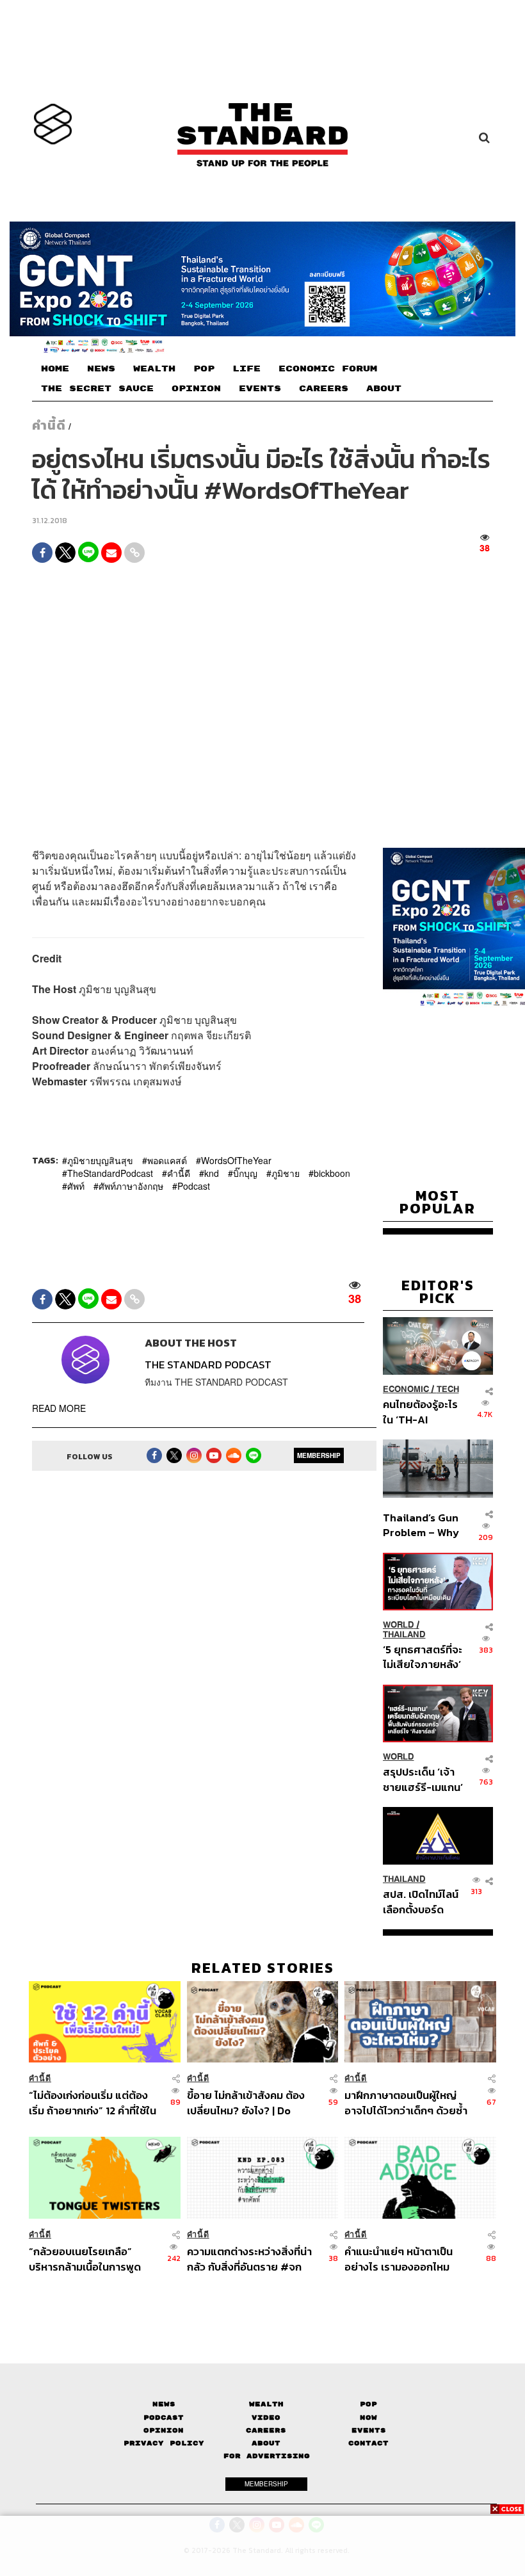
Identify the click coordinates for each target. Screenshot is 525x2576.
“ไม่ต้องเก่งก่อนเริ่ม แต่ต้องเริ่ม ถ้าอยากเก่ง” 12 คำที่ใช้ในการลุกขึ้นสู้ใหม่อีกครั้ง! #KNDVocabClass (93, 2102)
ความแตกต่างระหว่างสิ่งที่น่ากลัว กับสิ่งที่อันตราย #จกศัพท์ (249, 2259)
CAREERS (324, 389)
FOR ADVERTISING (267, 2456)
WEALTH (154, 369)
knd (212, 1173)
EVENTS (260, 389)
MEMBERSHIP (319, 1455)
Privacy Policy (164, 2443)
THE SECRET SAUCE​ (97, 389)
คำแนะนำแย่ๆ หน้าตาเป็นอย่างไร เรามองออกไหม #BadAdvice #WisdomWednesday (399, 2259)
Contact (368, 2443)
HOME (55, 369)
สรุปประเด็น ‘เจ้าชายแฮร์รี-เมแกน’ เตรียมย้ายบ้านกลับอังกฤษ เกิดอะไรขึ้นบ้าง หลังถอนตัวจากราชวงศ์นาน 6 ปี (423, 1779)
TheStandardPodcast (110, 1173)
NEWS (101, 369)
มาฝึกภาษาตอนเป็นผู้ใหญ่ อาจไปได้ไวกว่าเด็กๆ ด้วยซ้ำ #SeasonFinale (406, 2102)
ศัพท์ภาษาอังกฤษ (131, 1186)
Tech (448, 1389)
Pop (368, 2404)
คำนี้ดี (49, 425)
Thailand (404, 1634)
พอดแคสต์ (167, 1160)
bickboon (332, 1173)
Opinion (164, 2430)
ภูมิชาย (286, 1173)
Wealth (266, 2404)
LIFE (246, 369)
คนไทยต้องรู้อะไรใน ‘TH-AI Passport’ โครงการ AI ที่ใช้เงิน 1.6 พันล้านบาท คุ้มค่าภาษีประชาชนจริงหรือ (421, 1412)
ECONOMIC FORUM (328, 369)
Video (266, 2418)
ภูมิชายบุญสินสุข (100, 1160)
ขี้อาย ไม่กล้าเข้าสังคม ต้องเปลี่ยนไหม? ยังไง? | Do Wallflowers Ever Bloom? (248, 2102)
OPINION (196, 389)
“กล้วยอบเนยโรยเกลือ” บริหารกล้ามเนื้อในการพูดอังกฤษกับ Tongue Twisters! (95, 2259)
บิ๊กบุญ (245, 1173)
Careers (266, 2430)
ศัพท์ (76, 1186)
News (164, 2404)
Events (369, 2430)
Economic (406, 1389)
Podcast (194, 1186)
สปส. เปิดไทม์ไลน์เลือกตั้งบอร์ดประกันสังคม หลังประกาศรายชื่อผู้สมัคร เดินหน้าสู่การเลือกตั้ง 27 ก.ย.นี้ (421, 1901)
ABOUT (384, 389)
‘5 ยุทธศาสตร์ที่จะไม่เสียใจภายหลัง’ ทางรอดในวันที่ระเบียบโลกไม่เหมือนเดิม (423, 1657)
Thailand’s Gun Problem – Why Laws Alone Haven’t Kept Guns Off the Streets (421, 1525)
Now (368, 2418)
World (399, 1625)
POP (204, 369)
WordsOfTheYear (236, 1160)
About (266, 2443)
